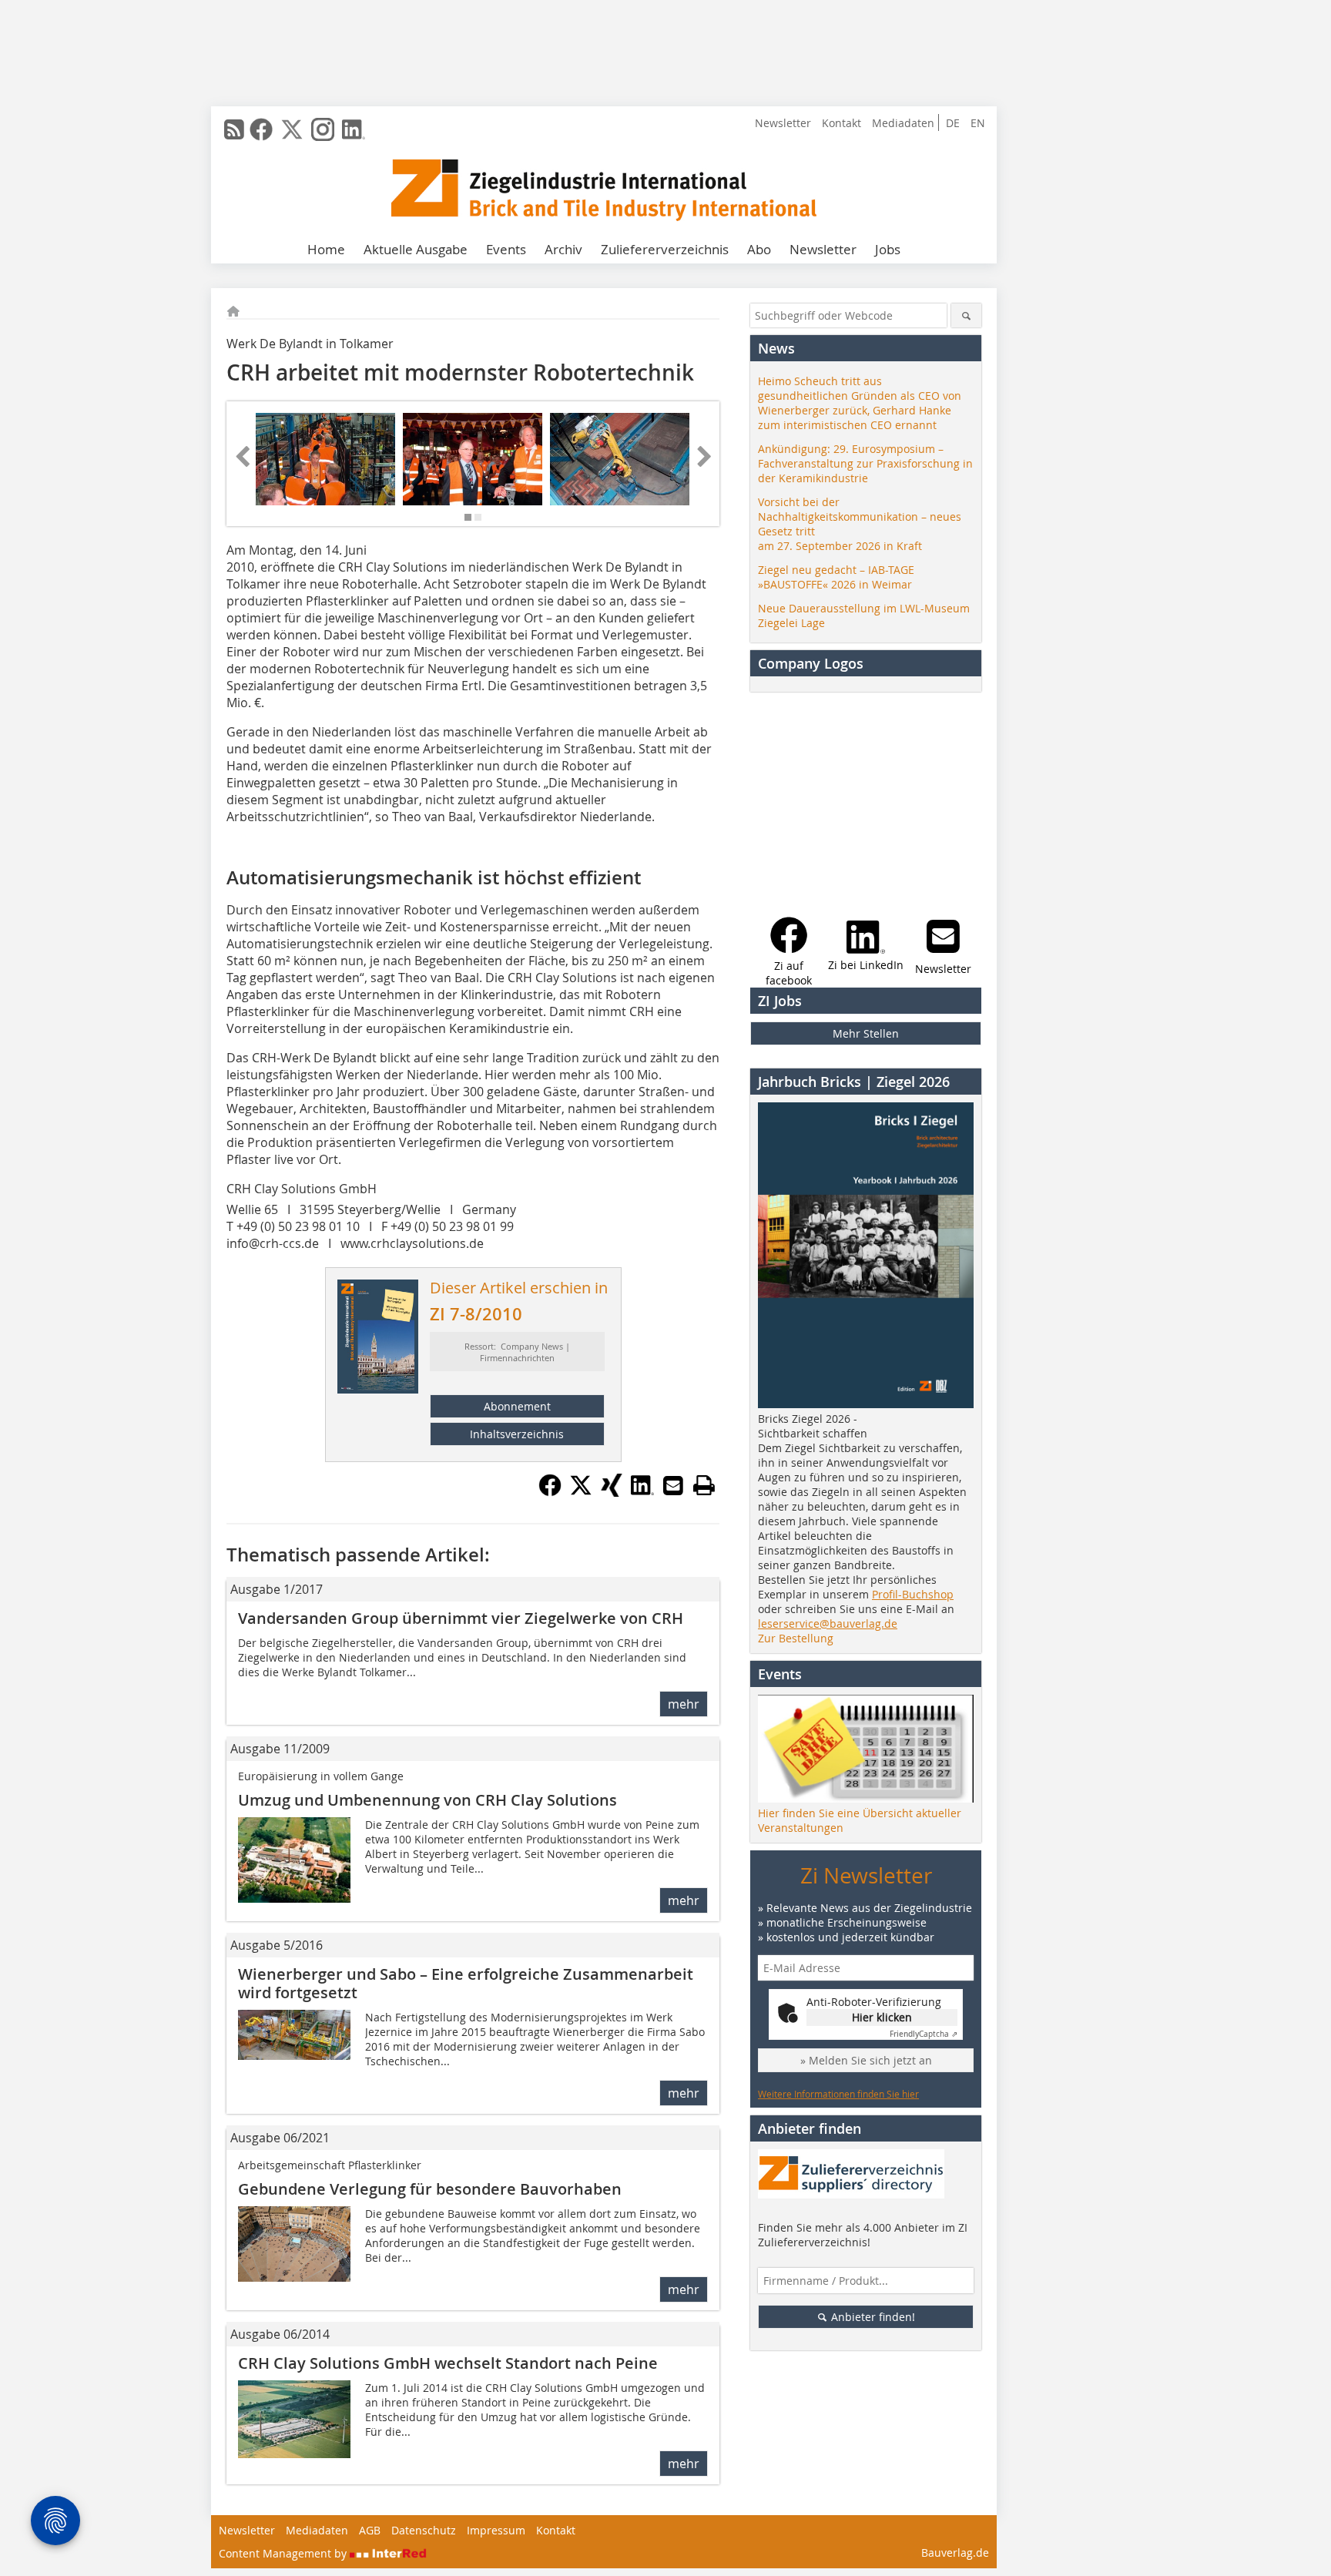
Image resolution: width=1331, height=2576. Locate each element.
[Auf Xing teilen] (612, 1492)
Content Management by (284, 2553)
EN (978, 123)
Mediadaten (903, 123)
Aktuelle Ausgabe (416, 249)
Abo (759, 249)
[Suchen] (966, 315)
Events (506, 249)
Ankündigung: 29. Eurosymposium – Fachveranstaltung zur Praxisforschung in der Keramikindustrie (865, 463)
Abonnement (517, 1406)
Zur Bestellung (796, 1638)
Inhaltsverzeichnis (517, 1434)
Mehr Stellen (866, 1033)
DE (953, 123)
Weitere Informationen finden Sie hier (838, 2094)
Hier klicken (882, 2017)
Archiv (563, 249)
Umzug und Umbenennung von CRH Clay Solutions (427, 1800)
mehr (684, 1704)
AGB (370, 2530)
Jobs (888, 249)
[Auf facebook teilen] (550, 1492)
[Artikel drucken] (704, 1485)
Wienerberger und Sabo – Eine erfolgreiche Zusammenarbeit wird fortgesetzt (466, 1983)
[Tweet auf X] (581, 1492)
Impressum (496, 2530)
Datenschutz (424, 2530)
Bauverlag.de (955, 2553)
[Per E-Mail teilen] (673, 1485)
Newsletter (783, 123)
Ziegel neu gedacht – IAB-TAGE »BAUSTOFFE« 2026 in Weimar (836, 577)
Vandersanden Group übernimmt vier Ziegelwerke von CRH (461, 1618)
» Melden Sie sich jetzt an (866, 2060)
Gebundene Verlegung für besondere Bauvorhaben (430, 2189)
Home (326, 249)
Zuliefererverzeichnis (665, 249)
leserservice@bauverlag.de (828, 1623)
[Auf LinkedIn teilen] (642, 1492)
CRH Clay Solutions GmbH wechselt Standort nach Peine (448, 2363)
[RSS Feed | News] (234, 129)
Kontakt (842, 123)
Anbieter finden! (872, 2317)
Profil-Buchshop (913, 1594)
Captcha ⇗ (924, 2034)
